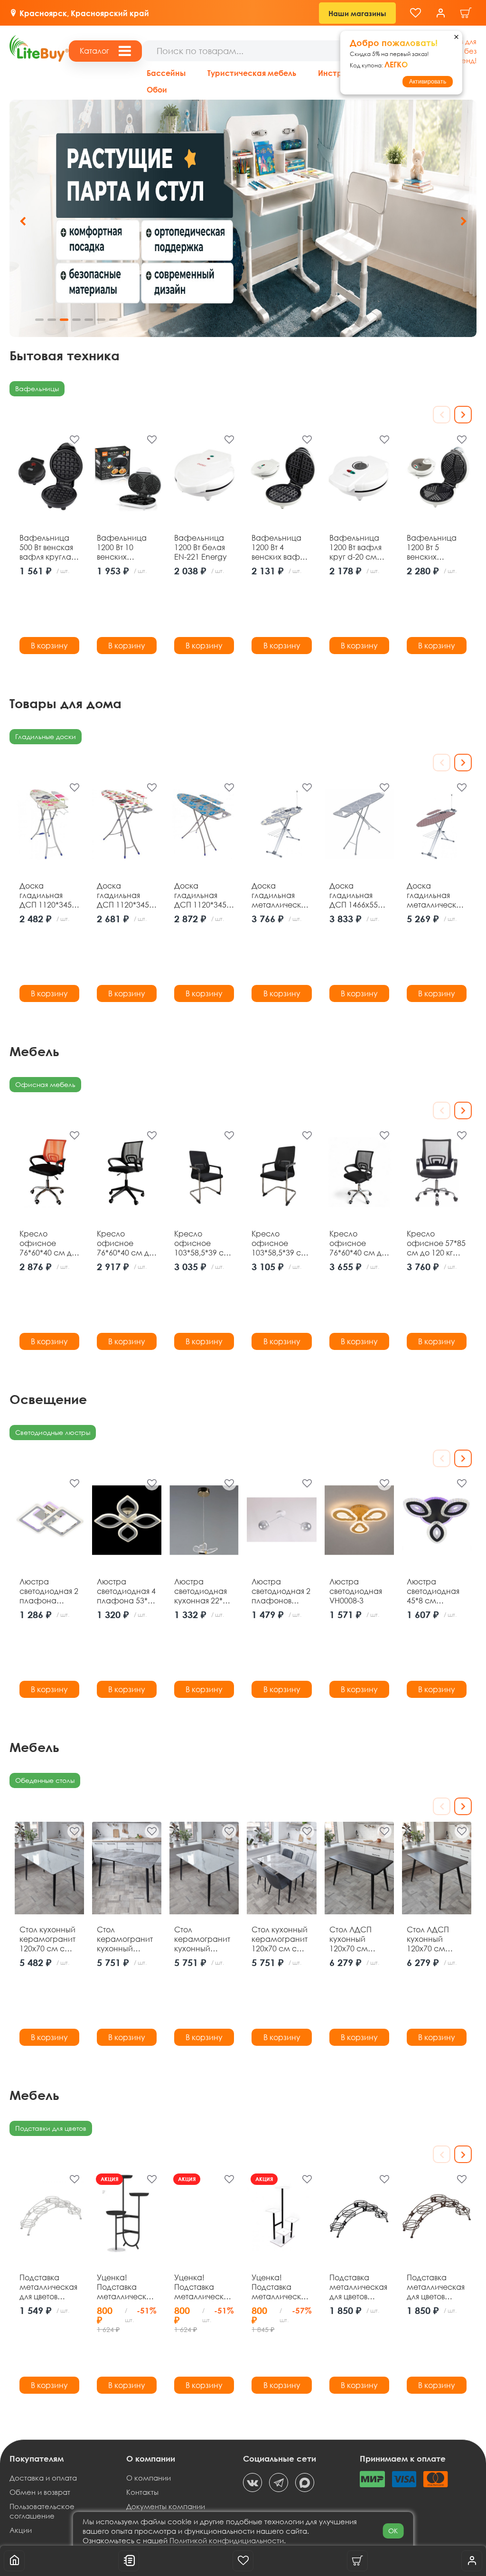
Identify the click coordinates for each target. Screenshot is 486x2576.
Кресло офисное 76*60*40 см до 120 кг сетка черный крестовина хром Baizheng (358, 1243)
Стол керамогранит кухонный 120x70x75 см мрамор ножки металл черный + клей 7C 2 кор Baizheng (204, 1939)
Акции (21, 2530)
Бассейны (166, 73)
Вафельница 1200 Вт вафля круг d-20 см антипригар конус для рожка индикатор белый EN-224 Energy (355, 547)
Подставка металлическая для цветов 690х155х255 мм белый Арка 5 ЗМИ (48, 2287)
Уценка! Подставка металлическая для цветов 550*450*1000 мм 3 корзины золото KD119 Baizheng (203, 2287)
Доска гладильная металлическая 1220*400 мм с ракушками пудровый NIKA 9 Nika (436, 895)
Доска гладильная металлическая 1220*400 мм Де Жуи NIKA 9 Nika (280, 895)
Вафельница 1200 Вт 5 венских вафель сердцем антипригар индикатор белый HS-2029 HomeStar (434, 547)
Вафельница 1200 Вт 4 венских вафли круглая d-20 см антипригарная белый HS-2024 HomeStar (281, 547)
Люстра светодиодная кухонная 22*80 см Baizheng (203, 1591)
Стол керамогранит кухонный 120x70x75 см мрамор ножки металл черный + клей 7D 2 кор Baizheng (126, 1939)
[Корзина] (466, 13)
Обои (157, 89)
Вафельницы (37, 389)
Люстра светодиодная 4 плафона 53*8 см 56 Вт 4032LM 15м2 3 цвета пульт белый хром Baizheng (126, 1591)
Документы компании (166, 2506)
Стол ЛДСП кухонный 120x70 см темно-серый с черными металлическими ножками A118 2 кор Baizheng (437, 1939)
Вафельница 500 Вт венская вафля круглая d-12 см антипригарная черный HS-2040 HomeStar (49, 547)
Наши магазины (357, 13)
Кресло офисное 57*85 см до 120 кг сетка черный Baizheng (436, 1243)
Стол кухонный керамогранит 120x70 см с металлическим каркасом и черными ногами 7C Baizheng (49, 1939)
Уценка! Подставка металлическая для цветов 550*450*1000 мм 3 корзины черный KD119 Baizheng (126, 2287)
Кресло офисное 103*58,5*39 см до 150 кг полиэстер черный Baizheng (202, 1243)
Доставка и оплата (43, 2478)
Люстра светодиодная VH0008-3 (356, 1591)
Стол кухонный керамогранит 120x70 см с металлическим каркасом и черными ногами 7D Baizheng (281, 1939)
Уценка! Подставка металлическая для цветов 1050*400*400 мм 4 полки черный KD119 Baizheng (280, 2287)
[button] (463, 221)
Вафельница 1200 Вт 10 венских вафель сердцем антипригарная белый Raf (126, 547)
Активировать (428, 82)
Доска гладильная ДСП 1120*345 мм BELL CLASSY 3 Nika (126, 895)
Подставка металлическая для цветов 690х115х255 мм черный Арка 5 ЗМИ (358, 2287)
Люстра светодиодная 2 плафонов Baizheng (281, 1591)
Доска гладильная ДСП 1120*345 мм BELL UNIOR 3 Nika (47, 895)
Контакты (142, 2492)
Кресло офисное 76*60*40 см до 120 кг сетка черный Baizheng (125, 1243)
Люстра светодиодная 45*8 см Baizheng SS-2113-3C (433, 1591)
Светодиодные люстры (53, 1432)
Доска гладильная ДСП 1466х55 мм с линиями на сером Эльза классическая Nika (357, 895)
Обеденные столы (45, 1780)
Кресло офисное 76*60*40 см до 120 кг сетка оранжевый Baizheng (48, 1243)
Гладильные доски (46, 736)
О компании (149, 2478)
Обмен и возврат (40, 2492)
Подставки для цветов (51, 2128)
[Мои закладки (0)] (416, 13)
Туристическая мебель (252, 73)
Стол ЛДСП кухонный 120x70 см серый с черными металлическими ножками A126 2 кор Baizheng (359, 1939)
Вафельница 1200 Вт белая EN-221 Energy (201, 547)
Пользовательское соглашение (42, 2511)
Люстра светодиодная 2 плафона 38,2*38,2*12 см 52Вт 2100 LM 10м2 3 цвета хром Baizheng (49, 1591)
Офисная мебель (45, 1084)
